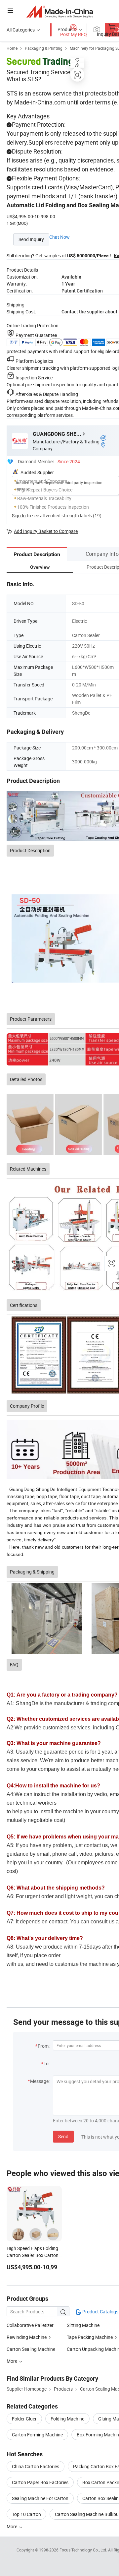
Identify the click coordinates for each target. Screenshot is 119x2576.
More (12, 2526)
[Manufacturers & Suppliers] (60, 11)
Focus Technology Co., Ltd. (84, 2550)
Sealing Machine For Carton (40, 2498)
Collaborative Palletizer (30, 2325)
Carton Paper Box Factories (40, 2482)
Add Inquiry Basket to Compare (46, 531)
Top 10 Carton (26, 2514)
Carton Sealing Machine (31, 2349)
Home (12, 48)
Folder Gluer (24, 2419)
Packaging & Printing (44, 48)
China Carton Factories (36, 2466)
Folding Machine (67, 2419)
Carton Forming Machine (37, 2435)
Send (63, 2136)
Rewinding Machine (27, 2337)
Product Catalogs (100, 2312)
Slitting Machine (83, 2325)
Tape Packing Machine (90, 2337)
